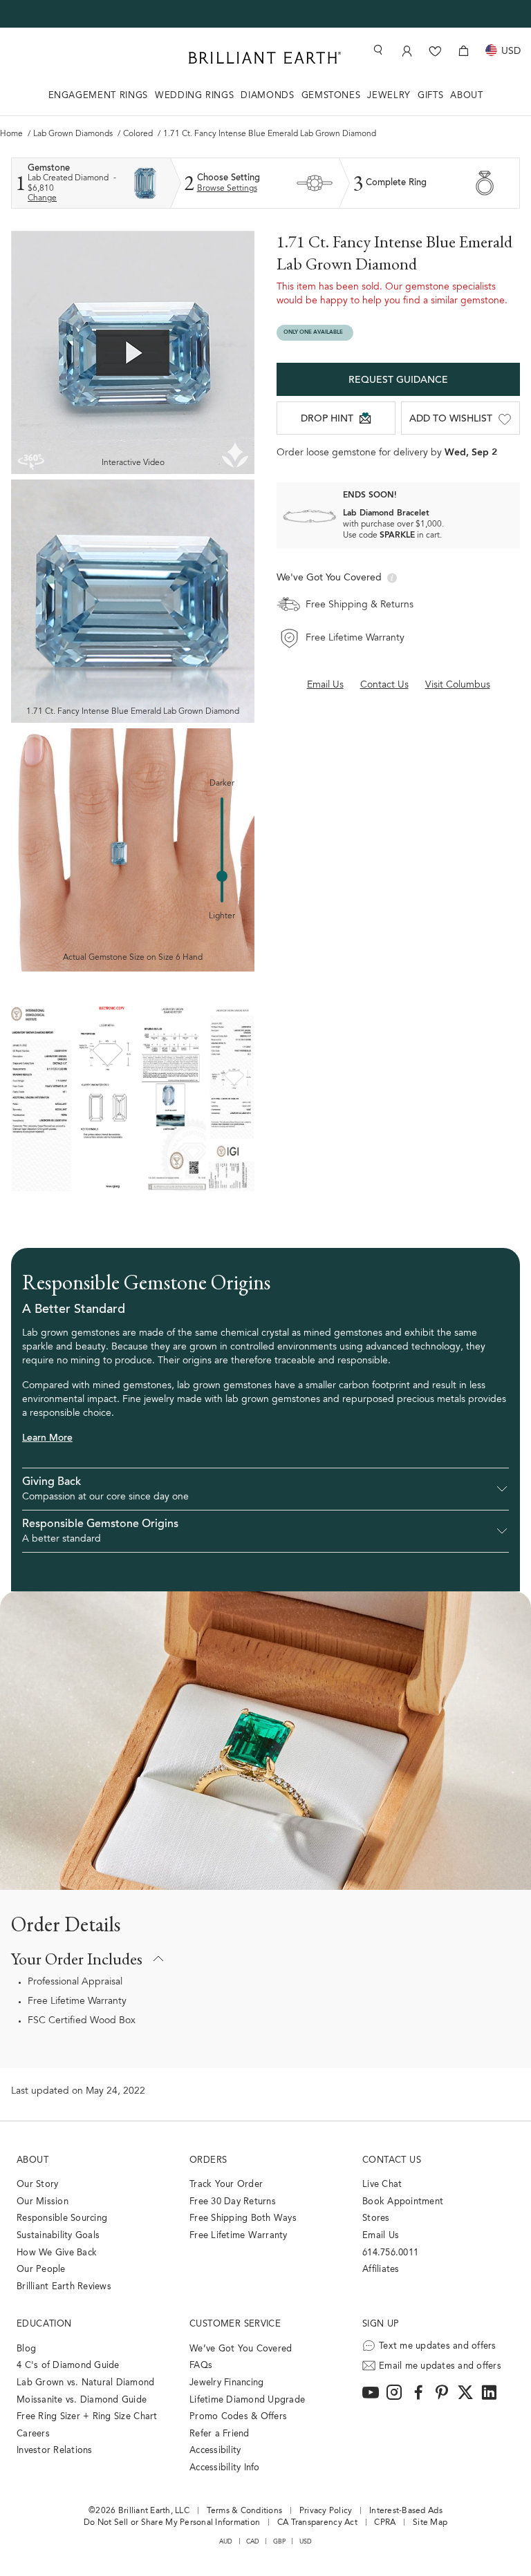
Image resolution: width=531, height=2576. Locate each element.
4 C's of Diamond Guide (68, 2366)
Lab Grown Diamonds (74, 134)
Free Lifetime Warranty (77, 2002)
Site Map (430, 2523)
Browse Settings (227, 189)
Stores (376, 2218)
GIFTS (430, 96)
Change (42, 198)
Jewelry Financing (226, 2383)
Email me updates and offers (440, 2366)
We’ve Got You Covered (241, 2349)
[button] (265, 1489)
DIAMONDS (267, 96)
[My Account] (407, 51)
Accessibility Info (225, 2468)
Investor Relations (55, 2451)
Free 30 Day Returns (233, 2202)
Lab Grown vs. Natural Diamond (86, 2383)
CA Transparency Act (317, 2523)
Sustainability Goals (58, 2236)
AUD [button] (226, 2542)
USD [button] (306, 2542)
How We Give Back (57, 2253)
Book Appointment (403, 2202)
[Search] (377, 50)
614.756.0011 (390, 2253)
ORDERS (208, 2160)
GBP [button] (280, 2542)
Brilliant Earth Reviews (64, 2287)
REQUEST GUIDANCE (398, 381)
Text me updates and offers (438, 2346)
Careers (33, 2434)
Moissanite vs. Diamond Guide (82, 2400)
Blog (26, 2349)
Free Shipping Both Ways (243, 2218)
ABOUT (466, 96)
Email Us (381, 2236)
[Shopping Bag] (464, 51)
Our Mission (43, 2202)
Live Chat (382, 2185)
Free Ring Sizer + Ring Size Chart (87, 2417)
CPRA (385, 2523)
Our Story (37, 2185)
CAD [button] (253, 2542)
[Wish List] (435, 51)
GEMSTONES (331, 96)
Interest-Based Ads (406, 2511)
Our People (41, 2270)
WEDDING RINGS (194, 96)
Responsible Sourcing (62, 2218)
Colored (139, 134)
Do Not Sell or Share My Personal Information (172, 2523)
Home (12, 134)
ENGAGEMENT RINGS (98, 96)
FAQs (201, 2366)
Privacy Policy (326, 2511)
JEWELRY (389, 96)
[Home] (265, 58)
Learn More (47, 1439)
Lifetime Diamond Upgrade (247, 2400)
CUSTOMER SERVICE (235, 2324)
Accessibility (215, 2451)
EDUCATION (44, 2324)
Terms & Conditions (245, 2511)
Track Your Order (226, 2185)
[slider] (222, 876)
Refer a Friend (220, 2434)
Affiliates (381, 2270)
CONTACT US (392, 2160)
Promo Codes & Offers (238, 2417)
